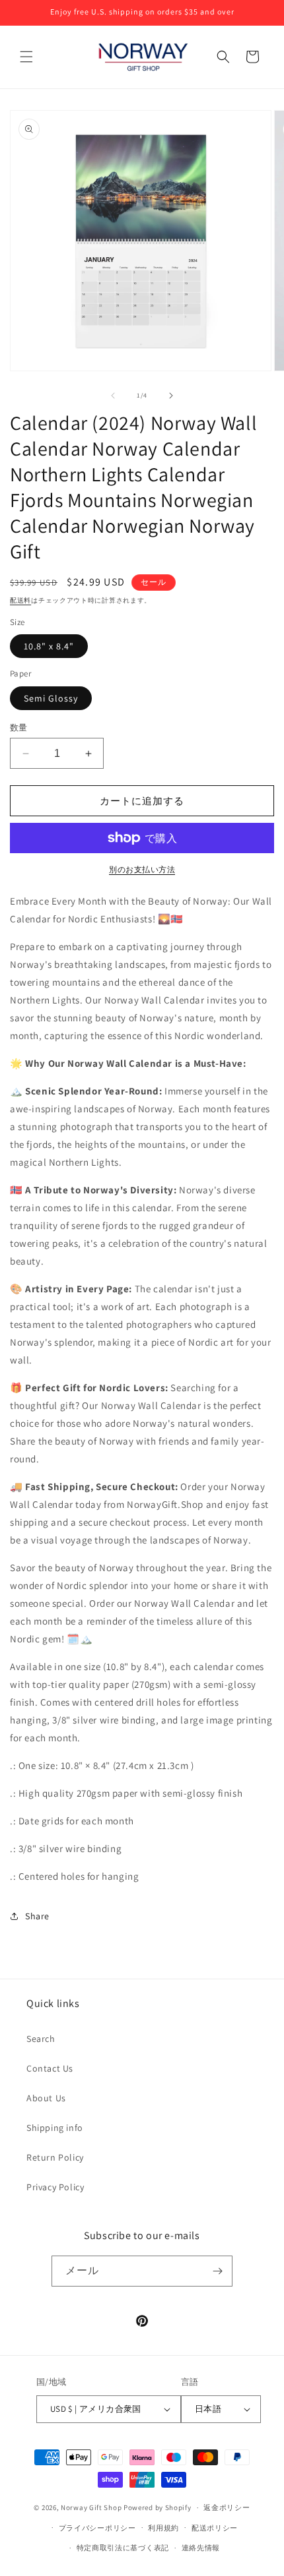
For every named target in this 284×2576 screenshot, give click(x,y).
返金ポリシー (227, 2507)
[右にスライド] (171, 396)
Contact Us (50, 2068)
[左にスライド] (113, 396)
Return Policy (55, 2157)
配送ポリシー (215, 2528)
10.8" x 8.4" (49, 646)
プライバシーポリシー (97, 2528)
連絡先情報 (201, 2548)
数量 (19, 728)
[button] (26, 57)
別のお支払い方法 (142, 869)
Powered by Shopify (158, 2507)
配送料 (20, 600)
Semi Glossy (51, 698)
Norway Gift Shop (91, 2507)
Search (41, 2039)
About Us (46, 2098)
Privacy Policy (55, 2187)
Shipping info (55, 2128)
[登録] (217, 2271)
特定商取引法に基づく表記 (123, 2548)
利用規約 (163, 2528)
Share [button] (37, 1916)
